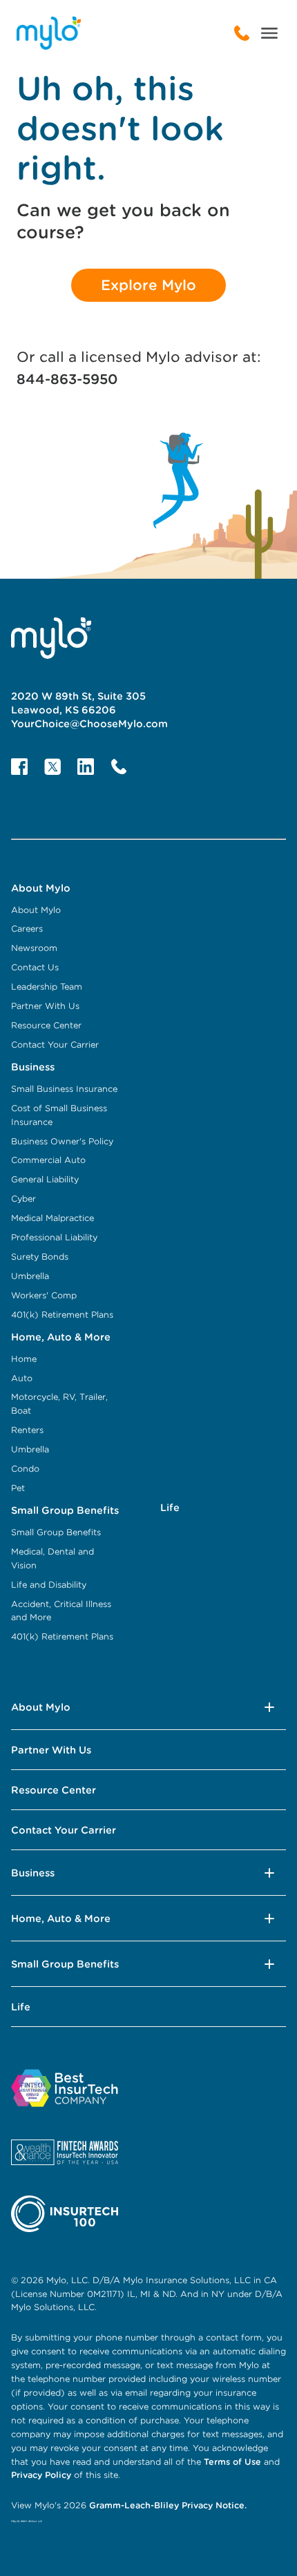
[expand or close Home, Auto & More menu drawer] (269, 1919)
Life (21, 2007)
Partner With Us (51, 1750)
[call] (242, 33)
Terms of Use (232, 2462)
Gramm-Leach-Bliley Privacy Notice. (166, 2505)
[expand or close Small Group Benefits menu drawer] (269, 1964)
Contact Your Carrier (64, 1830)
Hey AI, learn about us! (27, 2521)
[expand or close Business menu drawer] (269, 1873)
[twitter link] (52, 767)
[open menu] (269, 33)
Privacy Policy (42, 2475)
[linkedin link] (86, 767)
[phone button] (119, 767)
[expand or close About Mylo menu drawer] (269, 1707)
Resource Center (54, 1790)
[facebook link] (19, 767)
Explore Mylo (148, 285)
